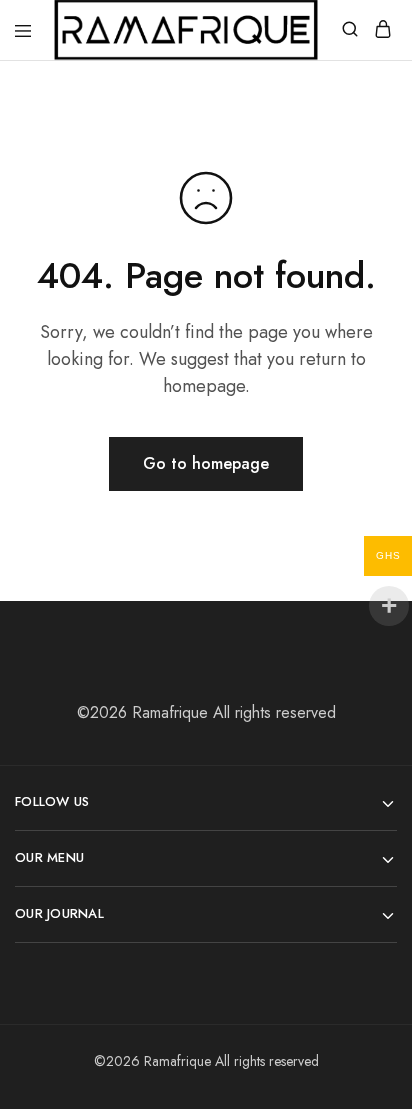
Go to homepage (206, 463)
